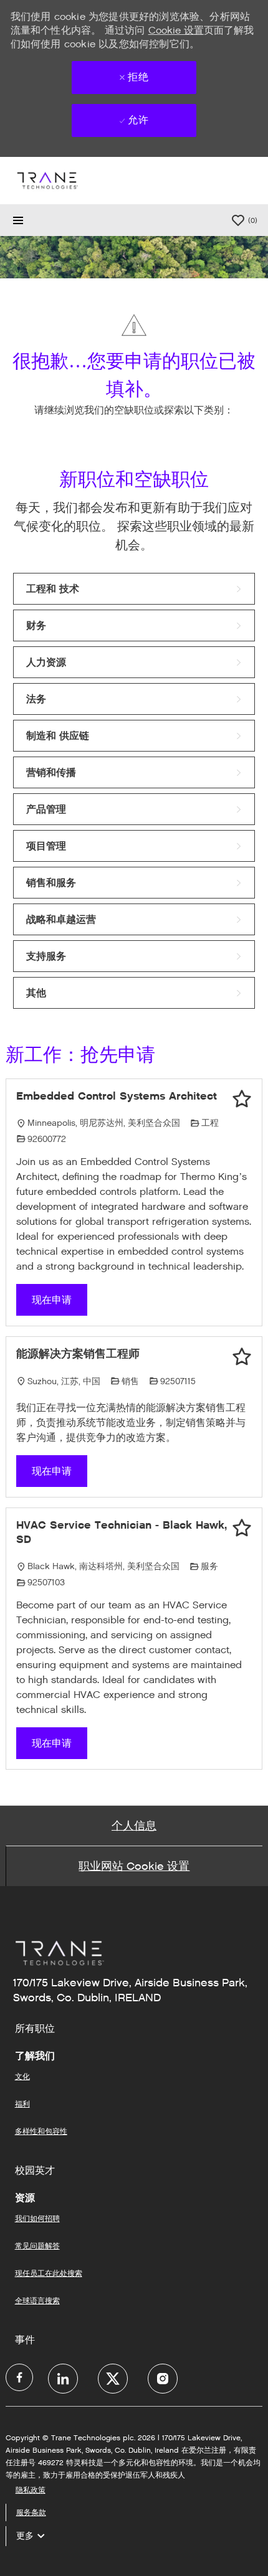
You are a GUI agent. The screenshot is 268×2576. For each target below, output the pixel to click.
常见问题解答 (37, 2246)
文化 (22, 2076)
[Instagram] (163, 2379)
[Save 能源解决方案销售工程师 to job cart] (242, 1357)
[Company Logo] (47, 180)
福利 (22, 2104)
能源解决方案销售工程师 (78, 1354)
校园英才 (35, 2171)
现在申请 (52, 1300)
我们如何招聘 (37, 2218)
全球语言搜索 (37, 2300)
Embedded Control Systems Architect (117, 1096)
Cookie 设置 (176, 30)
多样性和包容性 (41, 2131)
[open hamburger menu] (18, 220)
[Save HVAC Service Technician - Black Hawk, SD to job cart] (242, 1528)
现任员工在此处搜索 (49, 2273)
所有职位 (35, 2029)
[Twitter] (113, 2379)
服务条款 (31, 2512)
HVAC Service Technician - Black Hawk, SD (122, 1532)
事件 (25, 2340)
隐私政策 (31, 2490)
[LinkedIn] (63, 2379)
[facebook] (19, 2377)
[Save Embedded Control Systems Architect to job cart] (242, 1099)
